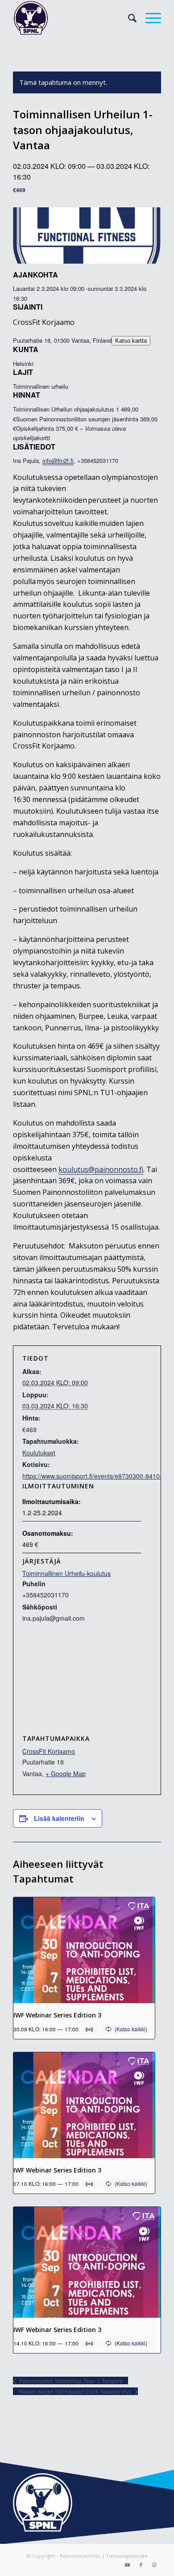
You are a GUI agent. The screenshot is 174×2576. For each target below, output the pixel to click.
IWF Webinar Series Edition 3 (57, 2015)
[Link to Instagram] (154, 2565)
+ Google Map (66, 1773)
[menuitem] (128, 18)
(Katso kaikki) (131, 2029)
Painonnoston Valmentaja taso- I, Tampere (70, 2381)
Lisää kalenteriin (59, 1818)
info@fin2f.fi (58, 460)
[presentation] (84, 1950)
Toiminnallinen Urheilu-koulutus (66, 1573)
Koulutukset (39, 1453)
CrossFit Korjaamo (49, 1751)
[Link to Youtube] (128, 2565)
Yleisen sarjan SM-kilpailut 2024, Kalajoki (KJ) (75, 2391)
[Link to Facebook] (141, 2565)
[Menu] (149, 18)
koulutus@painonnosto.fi (101, 1169)
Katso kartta (131, 341)
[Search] (128, 18)
